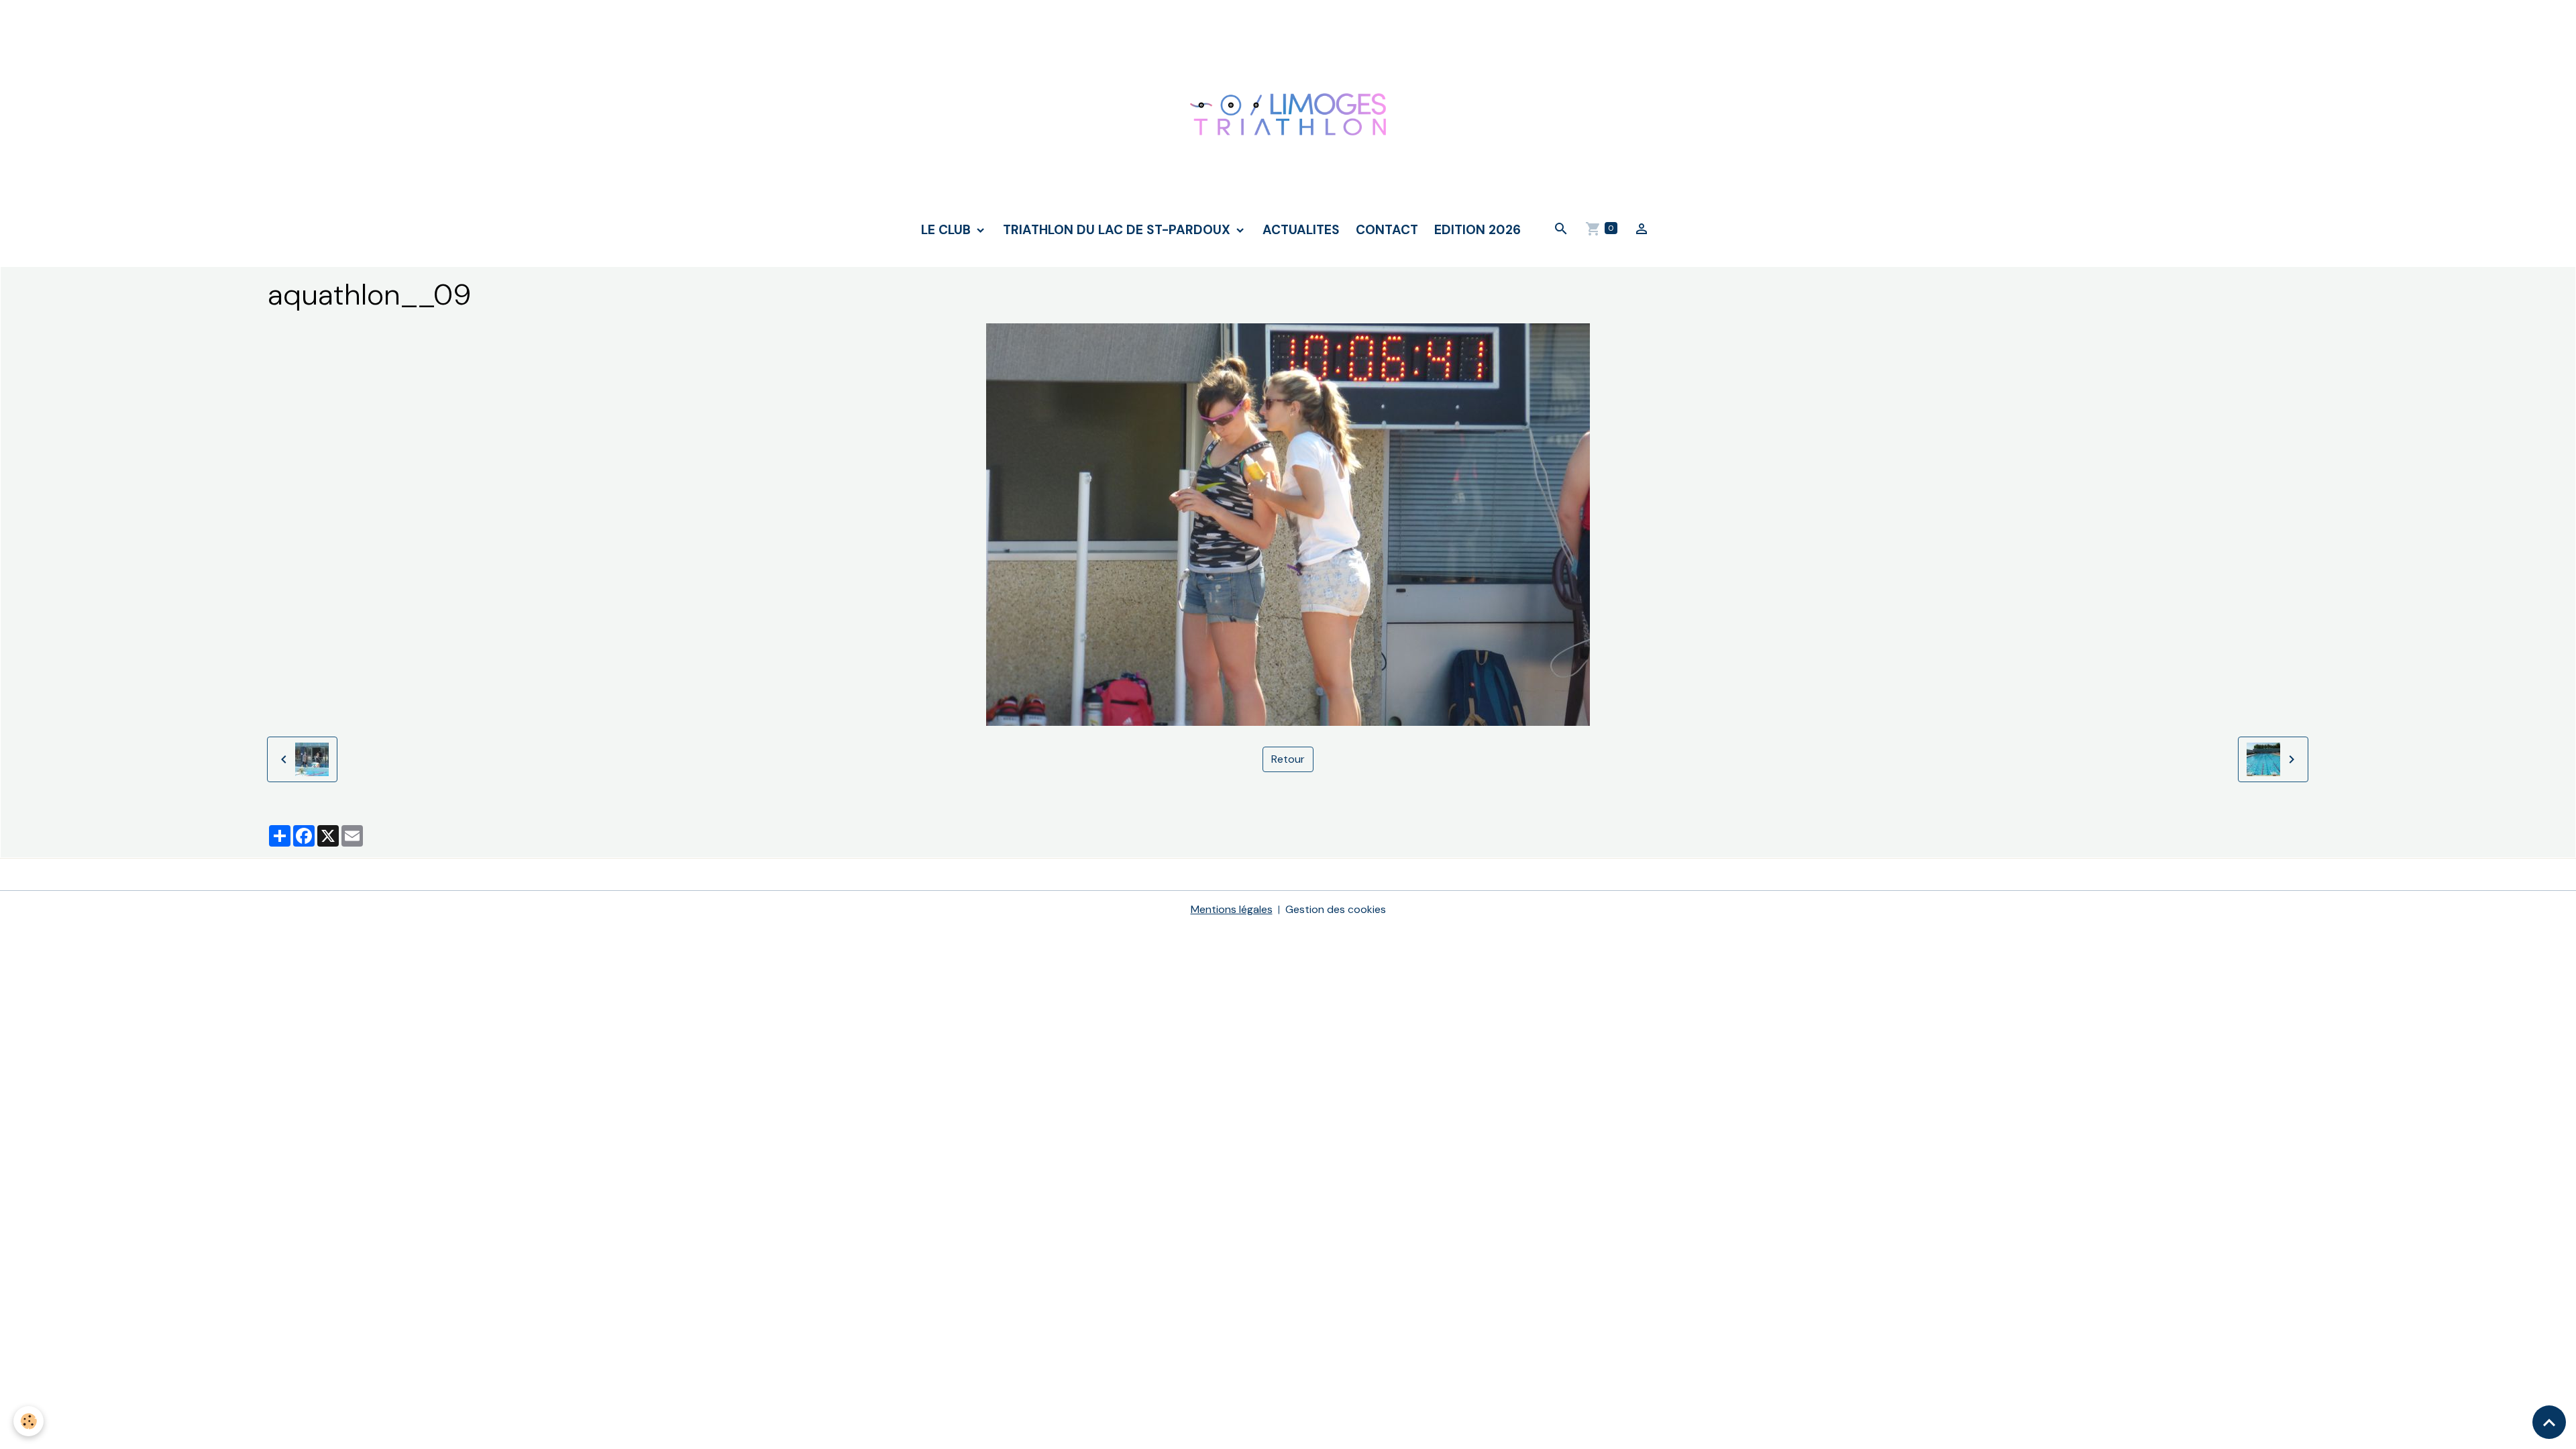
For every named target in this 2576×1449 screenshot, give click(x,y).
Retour (1288, 759)
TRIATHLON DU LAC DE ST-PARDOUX (1118, 230)
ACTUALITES (1301, 230)
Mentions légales (1232, 909)
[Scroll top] (2549, 1422)
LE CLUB (948, 230)
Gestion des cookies (1336, 909)
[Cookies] (29, 1421)
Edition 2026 (1478, 230)
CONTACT (1387, 230)
